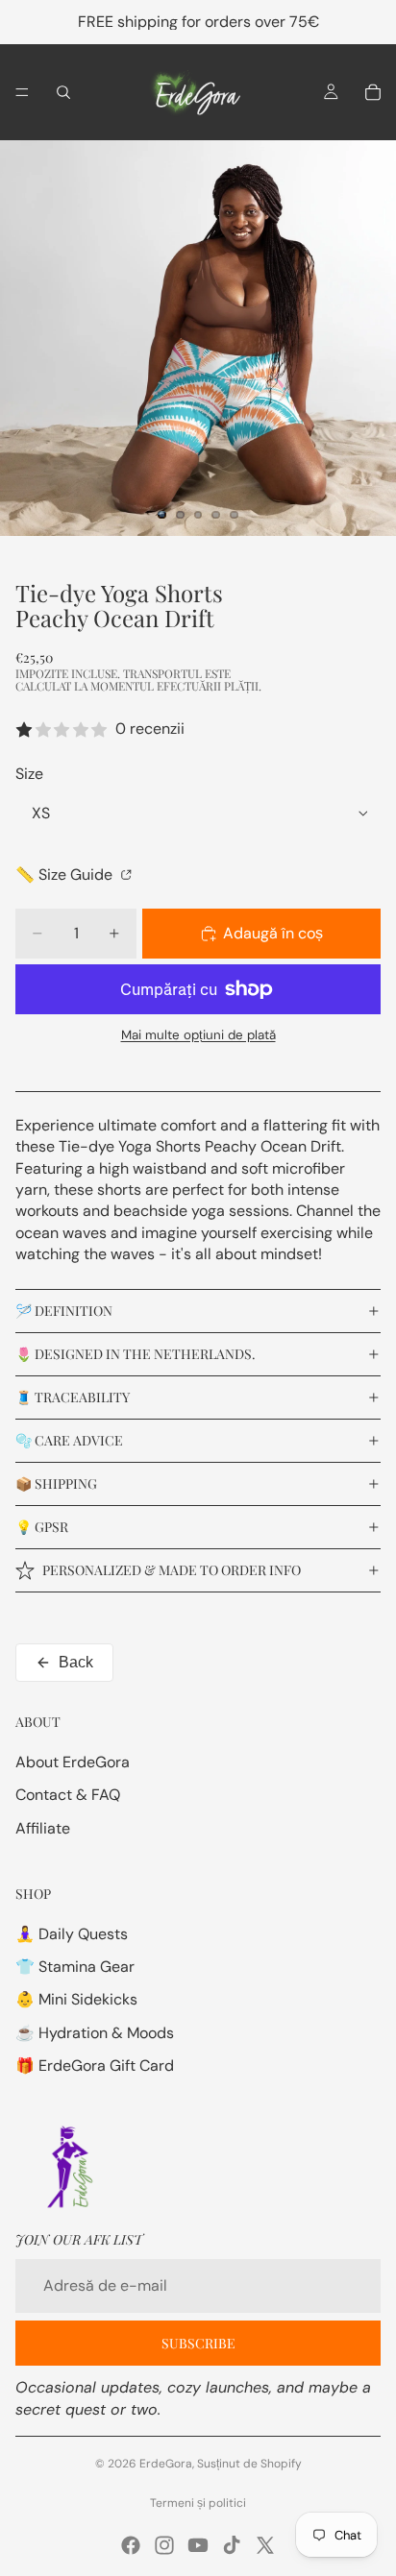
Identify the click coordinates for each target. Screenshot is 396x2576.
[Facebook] (131, 2545)
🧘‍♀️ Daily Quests (72, 1934)
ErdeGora (166, 2464)
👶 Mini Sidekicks (76, 1999)
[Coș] (373, 92)
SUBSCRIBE (198, 2343)
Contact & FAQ (68, 1795)
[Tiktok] (232, 2545)
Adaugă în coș (273, 933)
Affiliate (43, 1828)
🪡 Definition (64, 1311)
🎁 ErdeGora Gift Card (95, 2066)
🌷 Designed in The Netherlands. (136, 1354)
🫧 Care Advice (69, 1440)
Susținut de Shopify (249, 2464)
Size (29, 774)
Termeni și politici (198, 2503)
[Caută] (63, 92)
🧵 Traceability (73, 1397)
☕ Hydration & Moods (95, 2033)
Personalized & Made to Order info (172, 1570)
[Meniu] (22, 92)
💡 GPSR (42, 1527)
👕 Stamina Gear (75, 1967)
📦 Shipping (56, 1483)
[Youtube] (198, 2545)
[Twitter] (265, 2545)
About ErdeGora (73, 1762)
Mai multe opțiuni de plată (198, 1035)
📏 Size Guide (66, 875)
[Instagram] (164, 2545)
